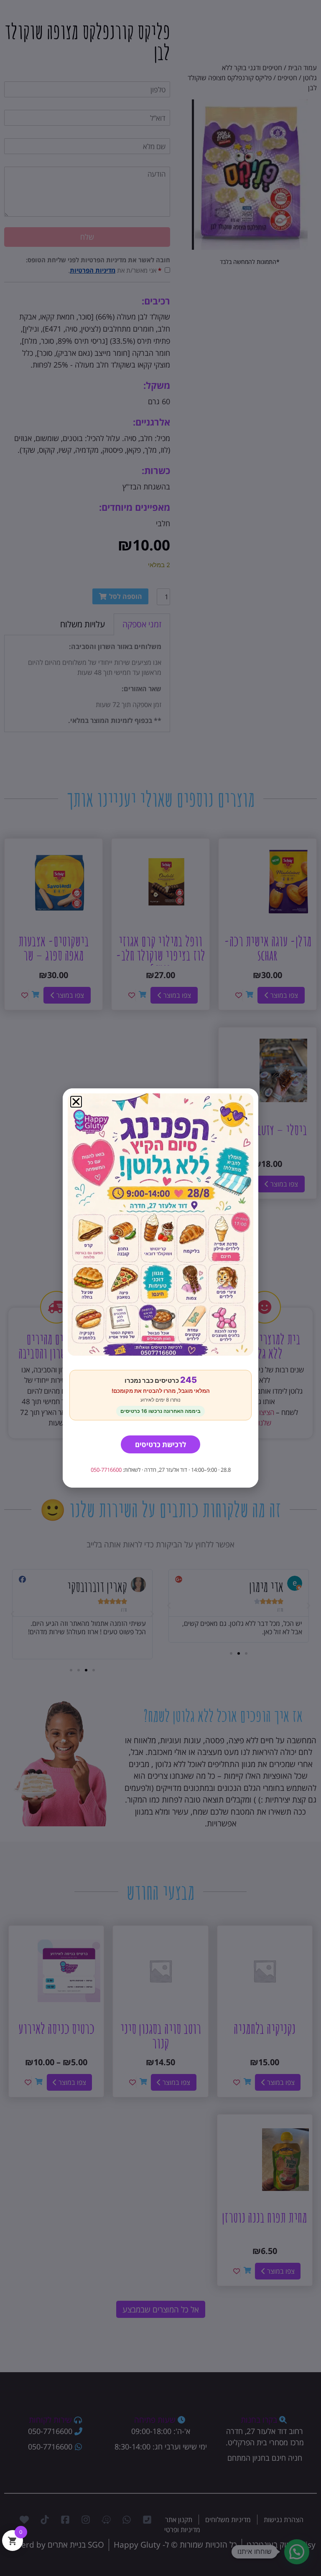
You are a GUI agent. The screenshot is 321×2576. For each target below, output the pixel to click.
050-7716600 (106, 1470)
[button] (76, 1102)
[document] (160, 1288)
